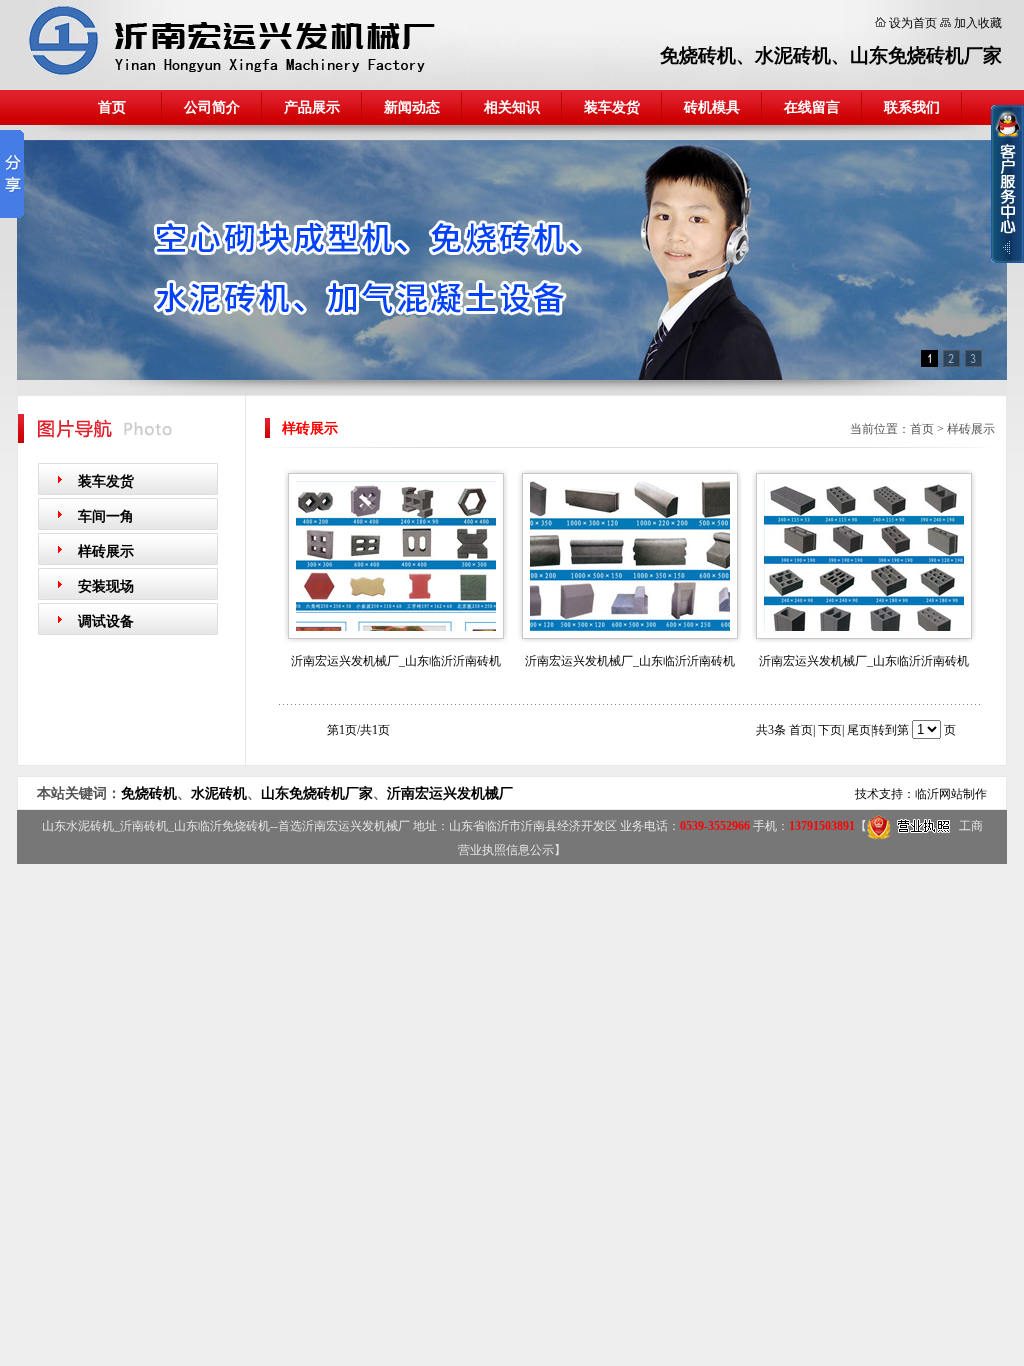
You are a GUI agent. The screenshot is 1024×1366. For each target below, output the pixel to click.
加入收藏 (978, 23)
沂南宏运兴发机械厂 (450, 793)
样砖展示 (106, 551)
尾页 (859, 730)
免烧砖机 (698, 55)
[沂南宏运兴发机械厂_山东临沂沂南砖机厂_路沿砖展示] (630, 627)
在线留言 (812, 107)
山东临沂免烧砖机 (222, 826)
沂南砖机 (144, 826)
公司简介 (212, 107)
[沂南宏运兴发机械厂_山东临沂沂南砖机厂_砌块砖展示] (864, 627)
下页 (830, 730)
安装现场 (106, 586)
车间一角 (106, 516)
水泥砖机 (793, 55)
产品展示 (312, 107)
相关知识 (512, 107)
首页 (112, 107)
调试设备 (106, 621)
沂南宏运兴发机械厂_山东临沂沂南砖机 (396, 661)
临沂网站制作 (951, 794)
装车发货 (612, 107)
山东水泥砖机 (78, 826)
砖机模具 (712, 107)
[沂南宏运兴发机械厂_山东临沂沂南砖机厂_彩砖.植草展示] (396, 627)
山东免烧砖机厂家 (926, 55)
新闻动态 (412, 107)
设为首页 (913, 23)
